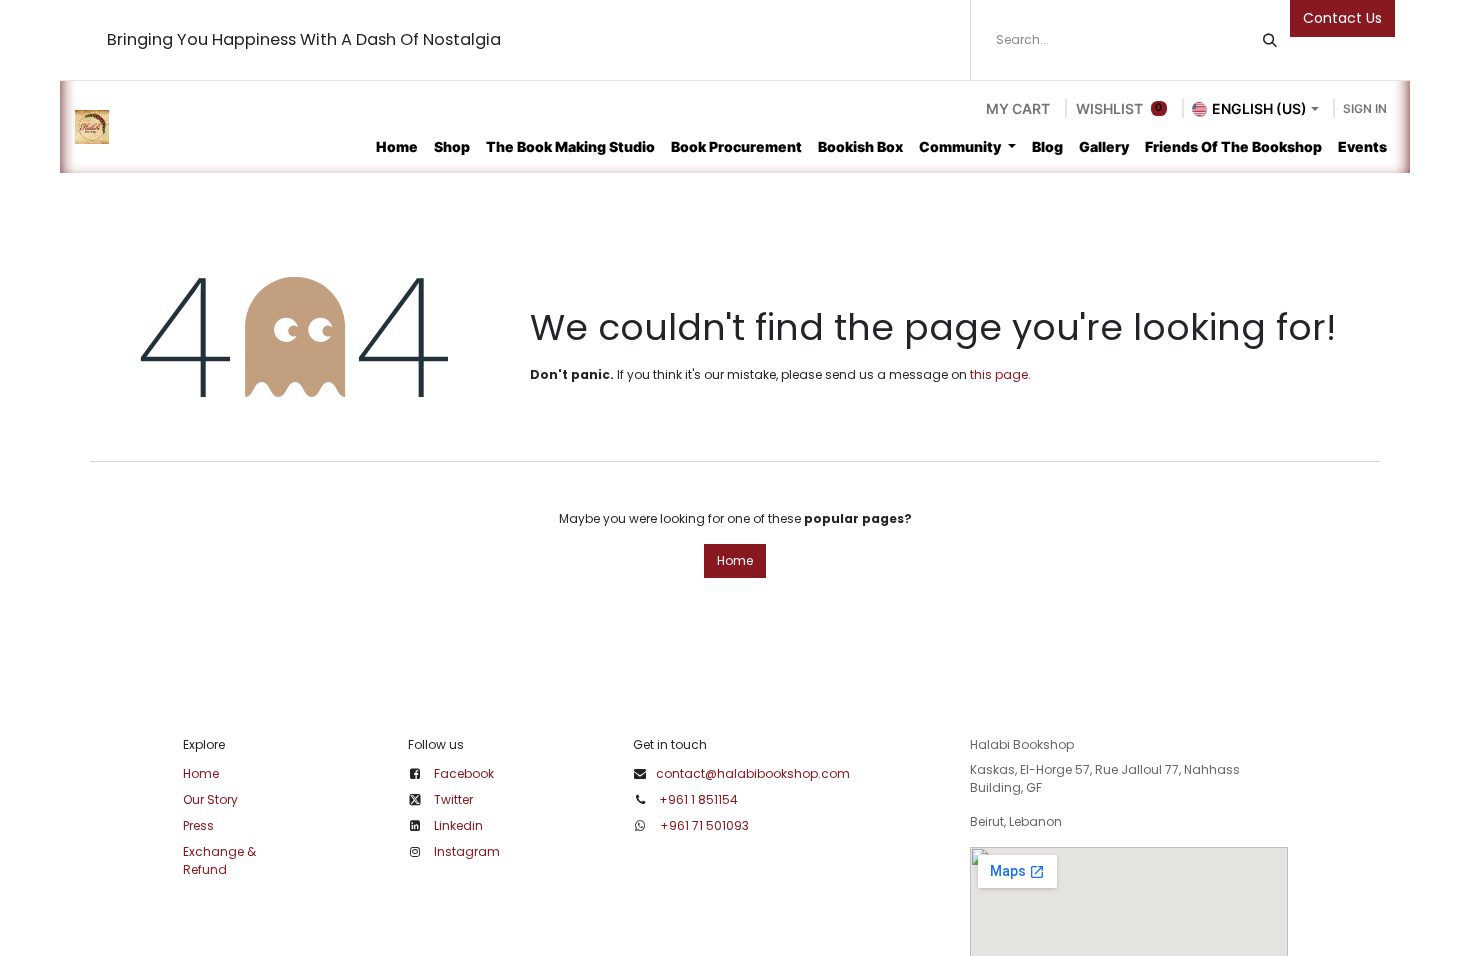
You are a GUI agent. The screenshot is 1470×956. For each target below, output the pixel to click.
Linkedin (458, 825)
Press (198, 825)
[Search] (1270, 40)
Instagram (467, 851)
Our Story (210, 799)
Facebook (464, 773)
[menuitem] (397, 146)
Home (735, 560)
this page (999, 374)
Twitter (453, 799)
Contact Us (1342, 18)
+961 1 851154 (698, 799)
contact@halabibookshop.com (753, 773)
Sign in (1365, 108)
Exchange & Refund (219, 860)
